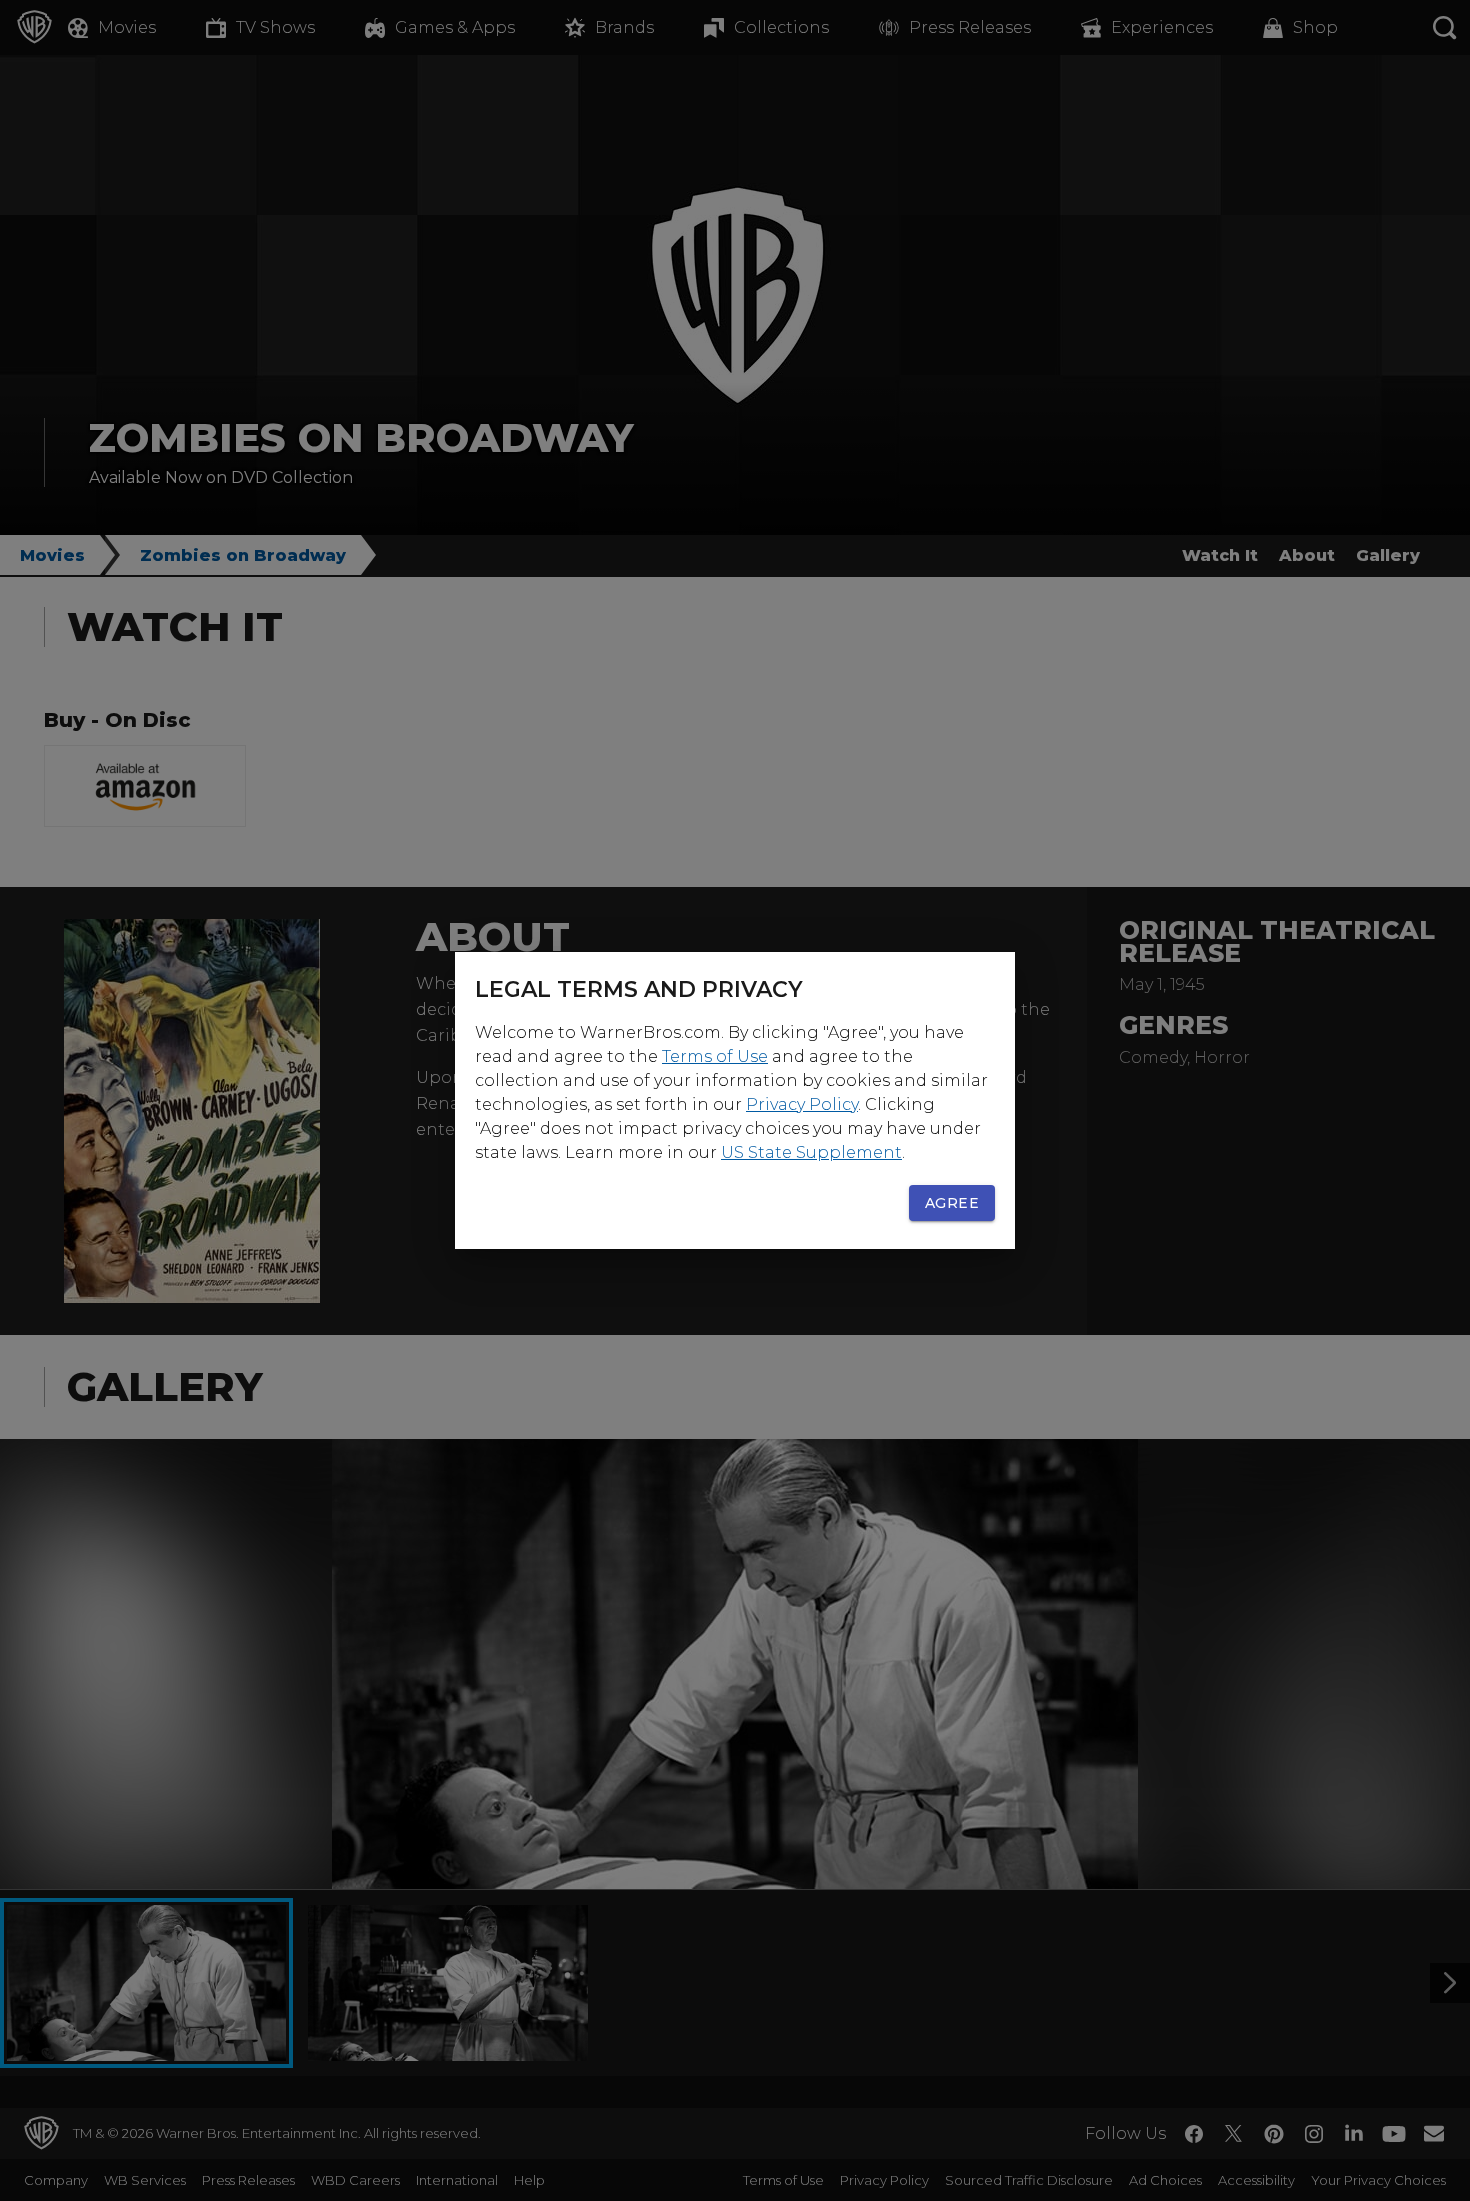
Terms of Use (715, 1056)
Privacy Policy (802, 1104)
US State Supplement (811, 1152)
